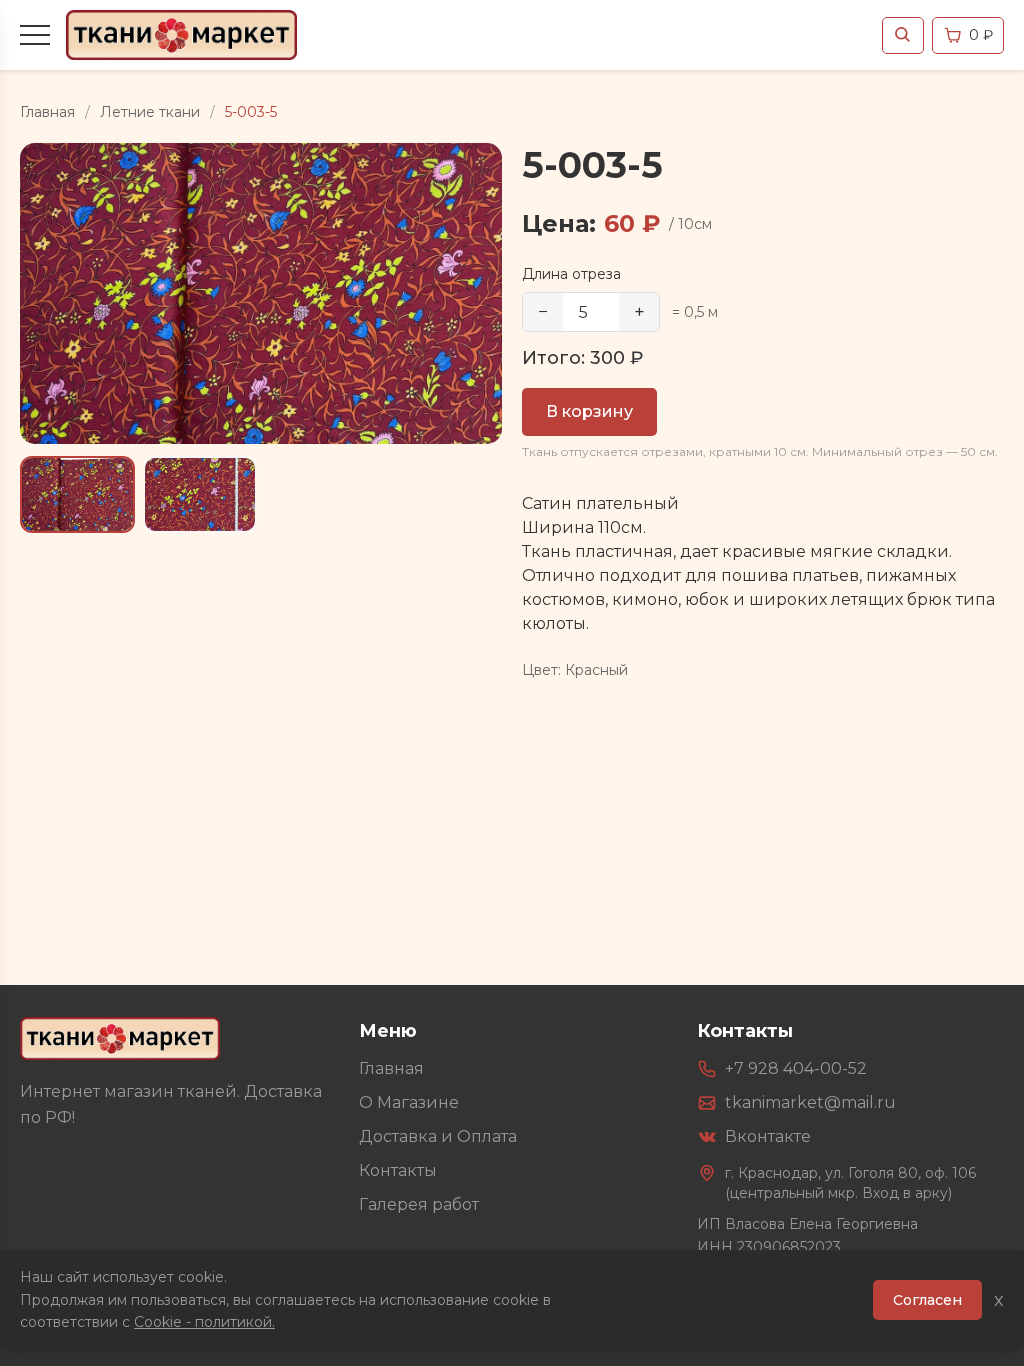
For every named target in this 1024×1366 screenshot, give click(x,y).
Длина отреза (571, 274)
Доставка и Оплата (438, 1136)
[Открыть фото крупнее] (261, 293)
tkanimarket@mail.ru (810, 1102)
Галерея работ (419, 1204)
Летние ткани (150, 112)
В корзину (589, 411)
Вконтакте (768, 1136)
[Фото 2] (200, 494)
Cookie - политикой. (204, 1322)
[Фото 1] (77, 494)
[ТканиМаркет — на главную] (120, 1038)
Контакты (398, 1170)
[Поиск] (903, 35)
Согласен (927, 1300)
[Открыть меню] (35, 35)
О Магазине (409, 1102)
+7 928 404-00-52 (796, 1068)
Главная (47, 112)
